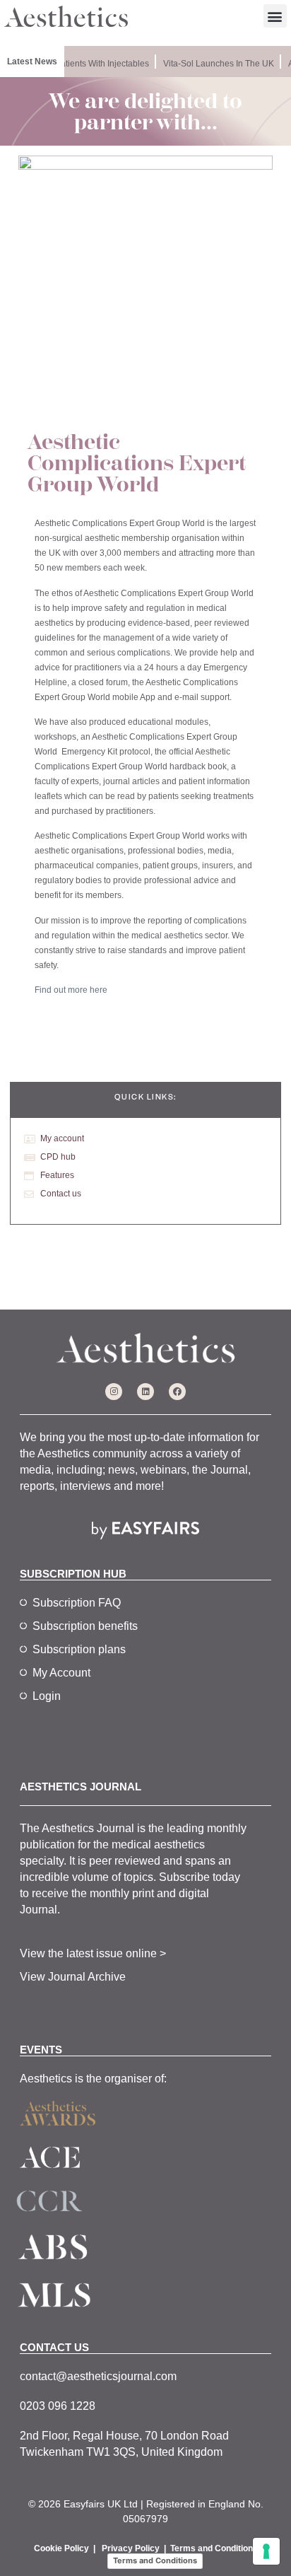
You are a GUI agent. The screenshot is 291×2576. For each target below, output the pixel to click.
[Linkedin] (145, 1392)
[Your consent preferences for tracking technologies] (266, 2551)
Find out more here (71, 990)
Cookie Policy (61, 2548)
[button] (275, 16)
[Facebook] (177, 1392)
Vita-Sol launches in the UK (215, 64)
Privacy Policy (131, 2548)
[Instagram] (114, 1392)
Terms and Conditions (214, 2548)
